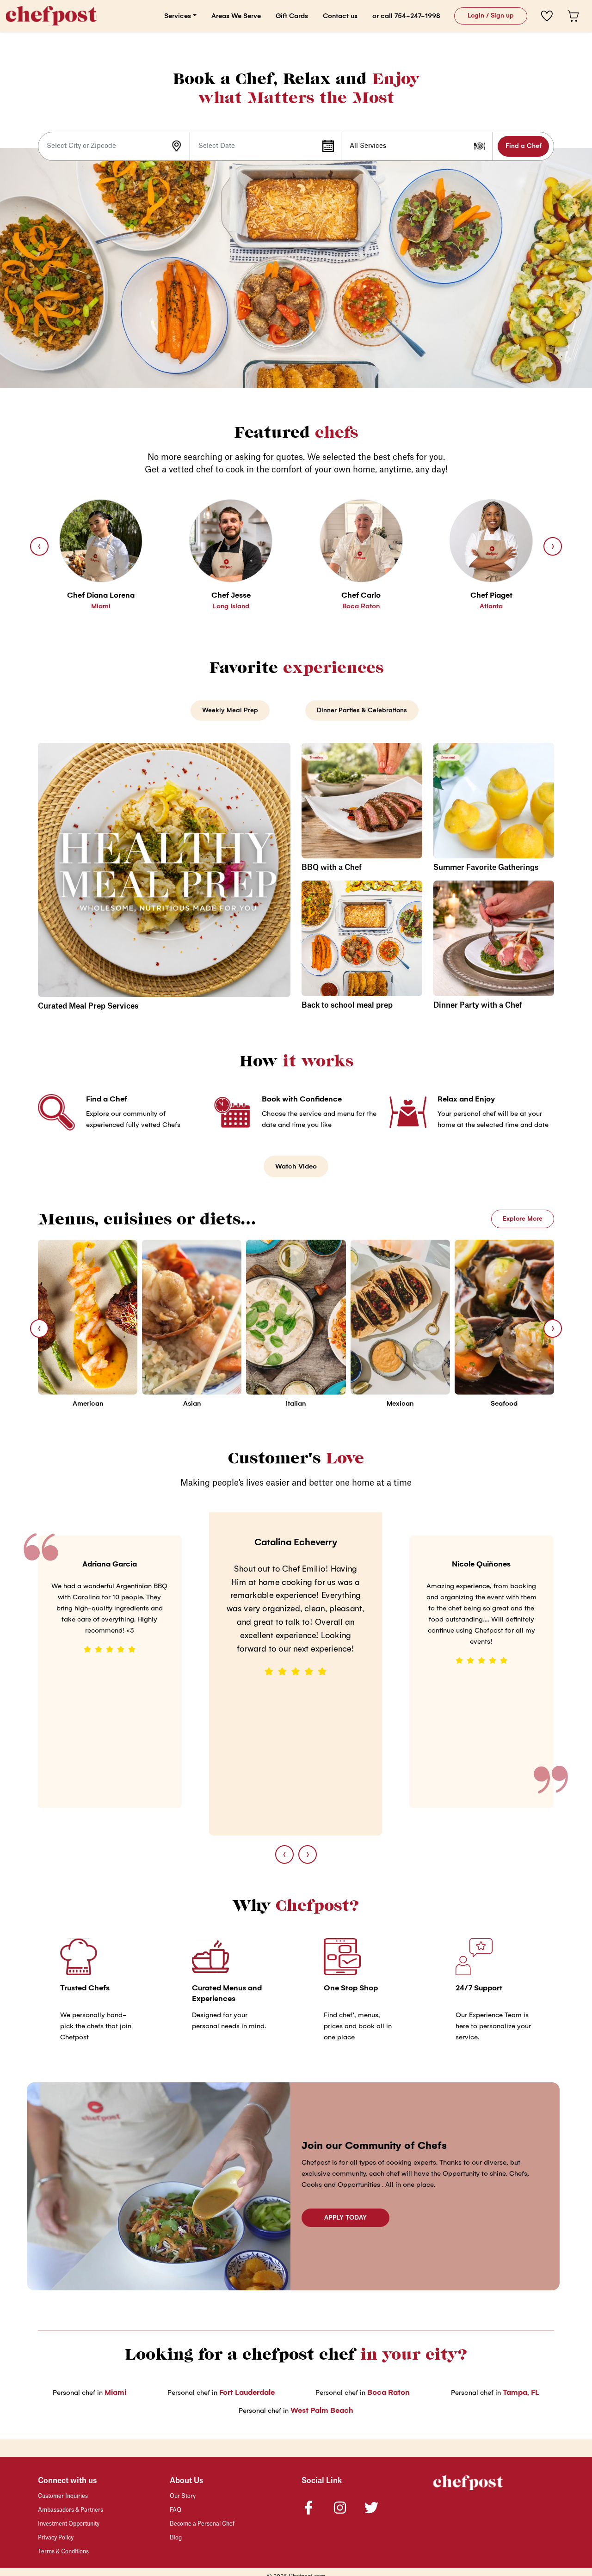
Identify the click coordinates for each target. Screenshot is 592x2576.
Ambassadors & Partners (71, 2510)
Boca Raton (388, 2392)
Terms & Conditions (63, 2552)
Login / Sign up (491, 15)
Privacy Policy (56, 2538)
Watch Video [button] (296, 1166)
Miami (115, 2392)
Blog (176, 2538)
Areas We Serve (236, 16)
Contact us (340, 16)
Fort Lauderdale (247, 2392)
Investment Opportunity (69, 2524)
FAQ (176, 2510)
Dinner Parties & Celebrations (362, 710)
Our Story (183, 2496)
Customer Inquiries (63, 2496)
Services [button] (178, 16)
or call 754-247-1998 (406, 16)
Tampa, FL (521, 2392)
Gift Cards (292, 16)
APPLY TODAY (345, 2218)
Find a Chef (524, 146)
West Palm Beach (322, 2410)
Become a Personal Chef (202, 2524)
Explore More (523, 1219)
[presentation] (39, 546)
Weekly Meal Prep (230, 710)
